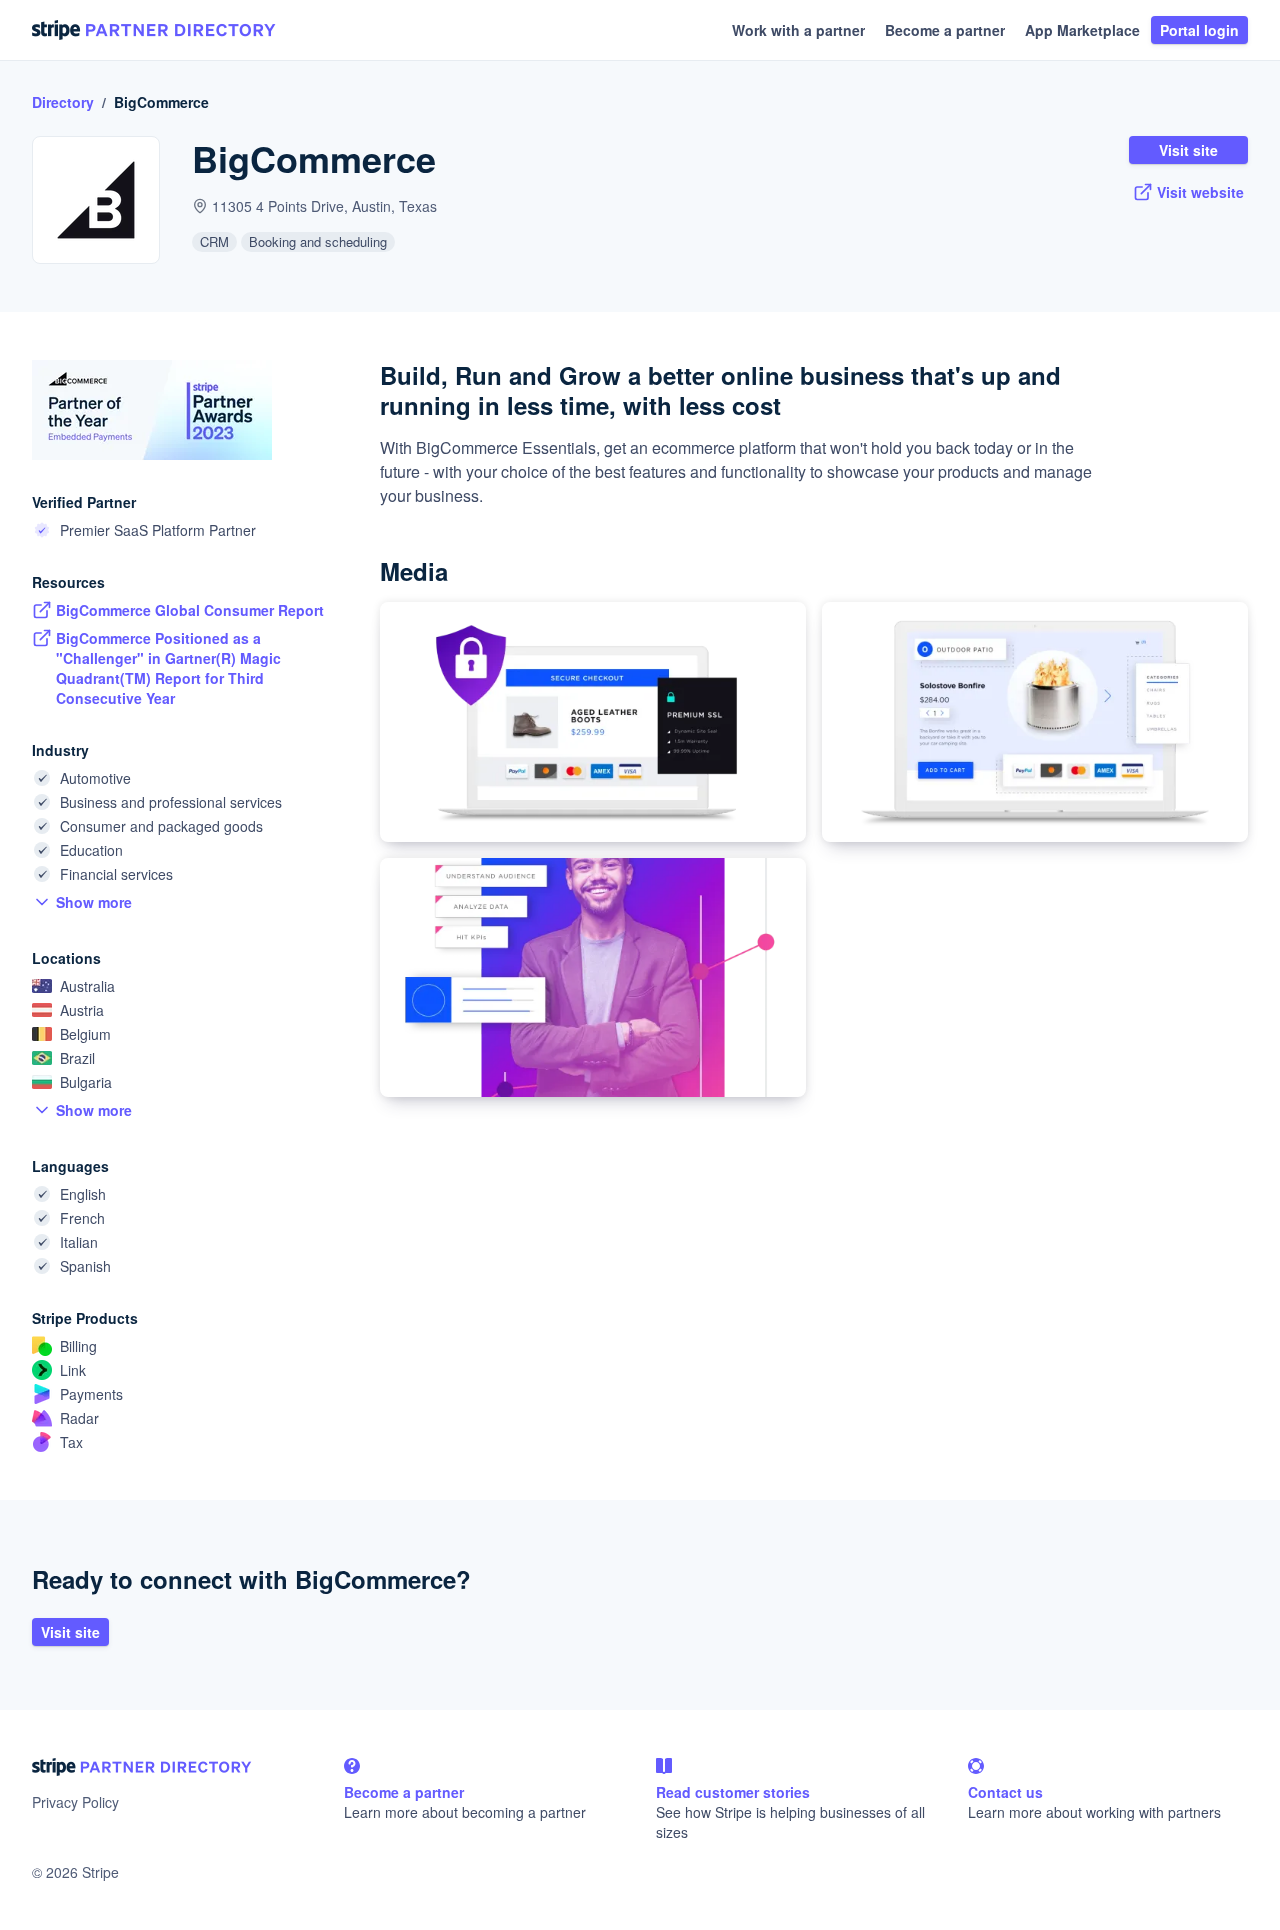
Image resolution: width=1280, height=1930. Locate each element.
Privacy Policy (75, 1802)
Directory (63, 102)
